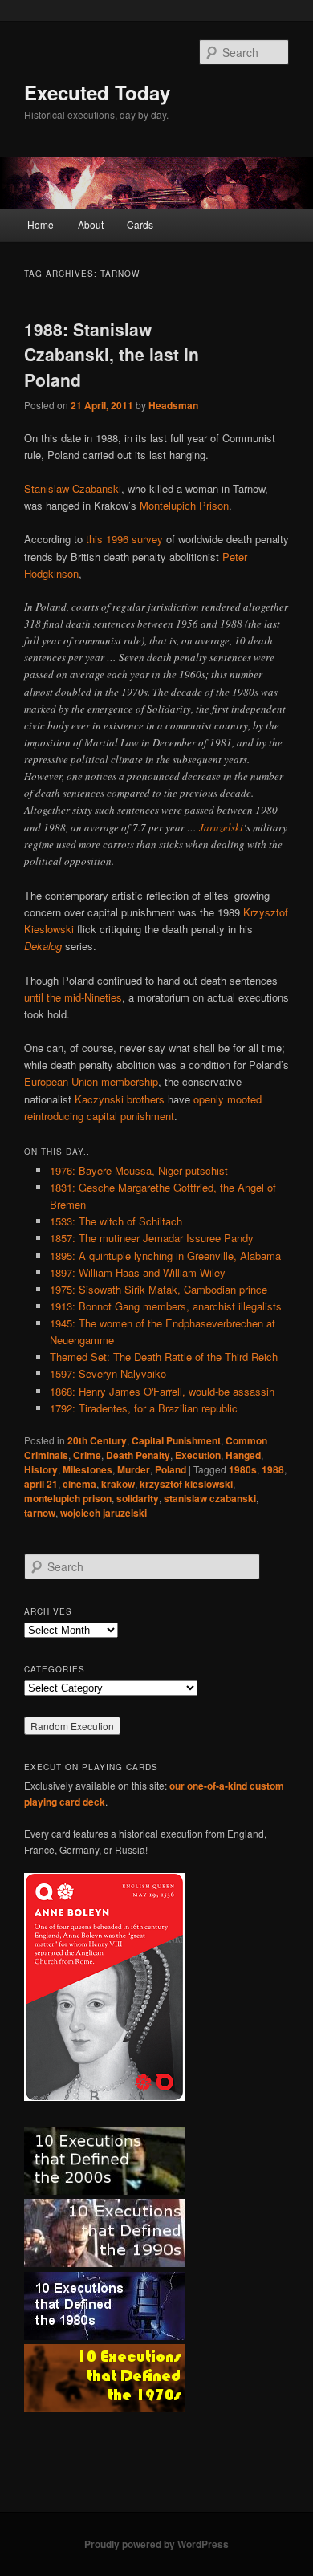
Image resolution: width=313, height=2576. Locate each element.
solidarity (138, 1498)
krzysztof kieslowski (186, 1484)
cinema (79, 1484)
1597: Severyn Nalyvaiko (108, 1373)
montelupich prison (68, 1498)
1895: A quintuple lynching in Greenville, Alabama (165, 1255)
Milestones (87, 1469)
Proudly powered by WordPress (156, 2544)
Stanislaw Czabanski (73, 488)
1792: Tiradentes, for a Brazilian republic (144, 1408)
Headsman (173, 405)
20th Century (97, 1440)
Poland (171, 1469)
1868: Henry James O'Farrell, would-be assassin (162, 1391)
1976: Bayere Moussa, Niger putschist (139, 1170)
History (41, 1469)
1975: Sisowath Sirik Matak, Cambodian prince (159, 1289)
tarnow (40, 1513)
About (91, 224)
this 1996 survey (124, 539)
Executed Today (97, 92)
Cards (140, 224)
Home (41, 224)
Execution (198, 1455)
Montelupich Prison (184, 505)
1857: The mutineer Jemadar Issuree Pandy (152, 1238)
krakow (118, 1484)
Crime (87, 1455)
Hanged (243, 1455)
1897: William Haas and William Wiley (138, 1272)
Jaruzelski (221, 827)
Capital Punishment (176, 1440)
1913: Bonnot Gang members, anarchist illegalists (166, 1306)
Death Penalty (138, 1455)
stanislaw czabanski (210, 1498)
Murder (134, 1469)
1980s (243, 1469)
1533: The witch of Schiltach (116, 1221)
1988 (273, 1469)
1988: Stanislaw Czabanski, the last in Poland (112, 354)
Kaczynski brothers (120, 1099)
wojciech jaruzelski (104, 1513)
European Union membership (91, 1081)
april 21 (41, 1484)
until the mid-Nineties (73, 997)
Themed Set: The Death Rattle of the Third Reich (164, 1357)
